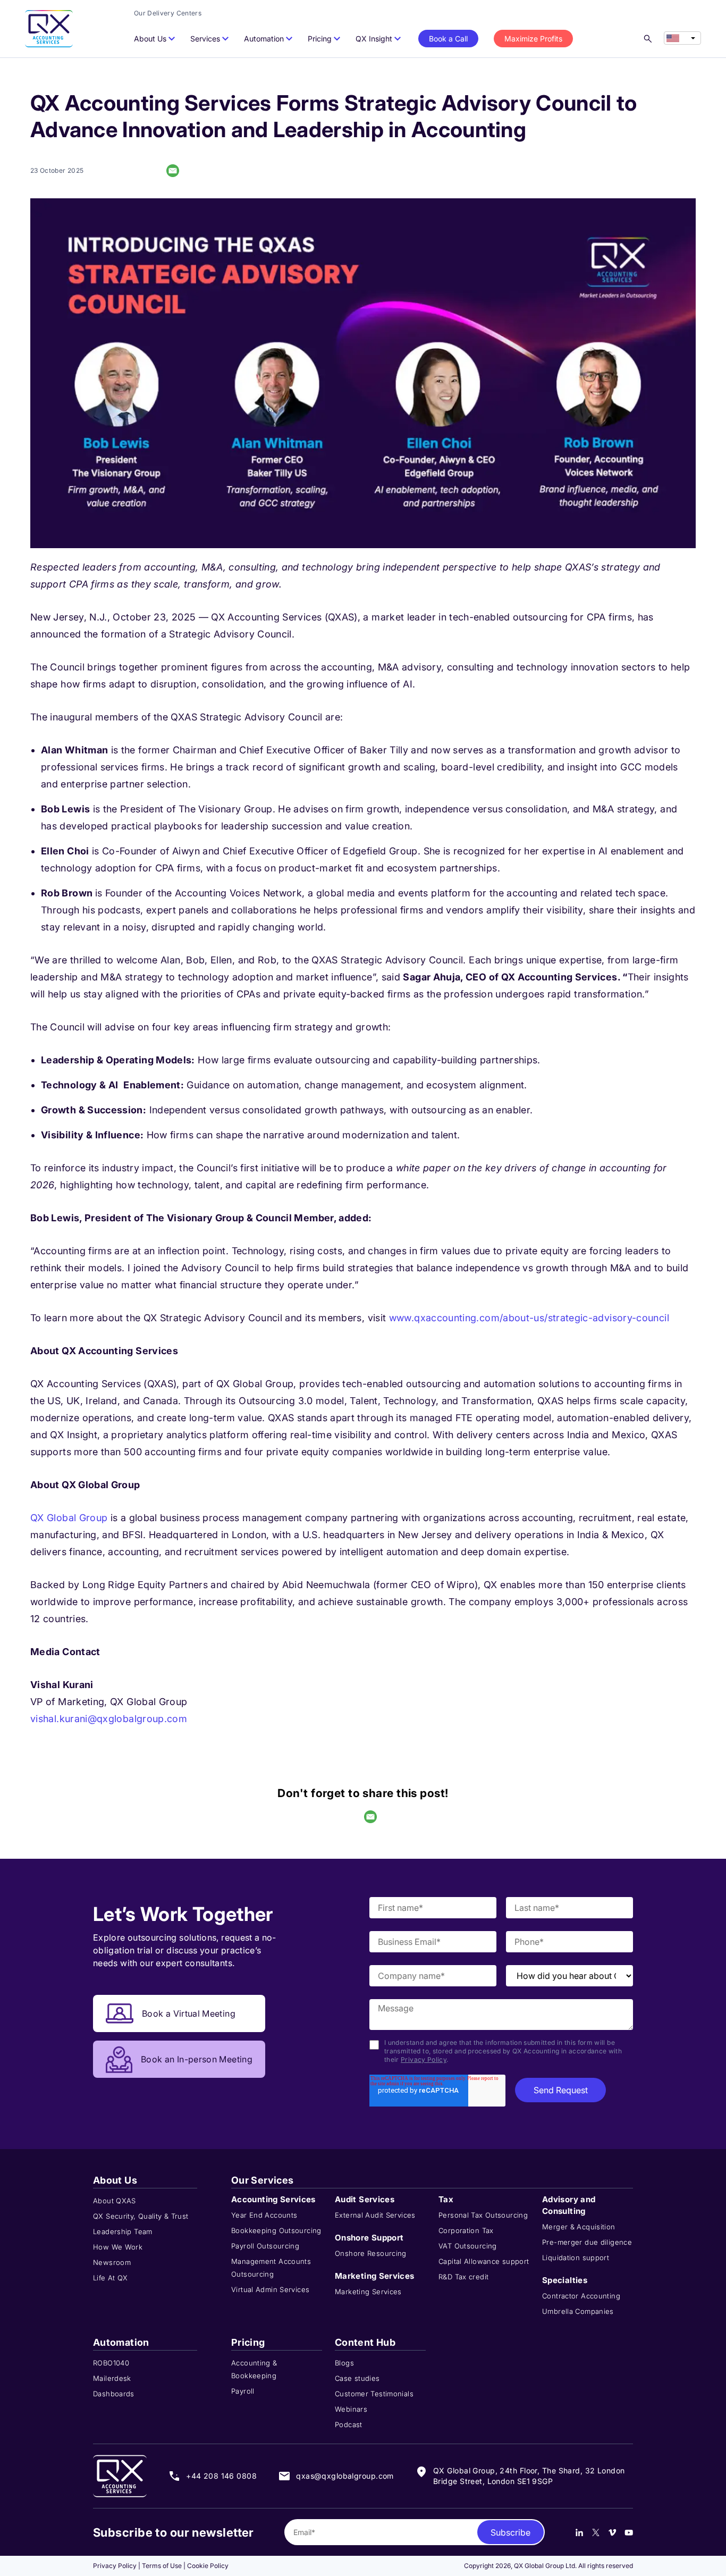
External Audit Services (375, 2215)
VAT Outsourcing (468, 2246)
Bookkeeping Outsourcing (276, 2230)
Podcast (349, 2424)
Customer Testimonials (374, 2394)
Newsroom (112, 2262)
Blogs (344, 2363)
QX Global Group (69, 1518)
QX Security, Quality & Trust (141, 2216)
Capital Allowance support (484, 2261)
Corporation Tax (466, 2230)
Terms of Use (162, 2566)
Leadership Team (123, 2231)
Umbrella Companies (578, 2311)
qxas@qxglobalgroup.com (345, 2476)
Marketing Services (368, 2292)
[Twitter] (596, 2532)
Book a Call (448, 39)
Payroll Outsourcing (265, 2246)
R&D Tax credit (463, 2277)
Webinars (351, 2409)
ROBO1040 (111, 2363)
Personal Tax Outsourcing (483, 2215)
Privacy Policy (424, 2059)
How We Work (118, 2247)
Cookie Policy (208, 2566)
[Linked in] (579, 2532)
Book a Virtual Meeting (189, 2013)
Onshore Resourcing (371, 2253)
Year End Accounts (264, 2215)
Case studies (357, 2378)
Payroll (243, 2391)
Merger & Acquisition (579, 2227)
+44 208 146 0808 (221, 2476)
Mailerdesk (112, 2378)
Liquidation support (576, 2258)
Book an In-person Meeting (197, 2059)
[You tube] (629, 2532)
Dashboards (114, 2394)
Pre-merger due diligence (587, 2242)
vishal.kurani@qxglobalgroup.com (109, 1719)
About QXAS (115, 2201)
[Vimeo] (612, 2532)
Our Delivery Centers (168, 13)
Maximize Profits (533, 39)
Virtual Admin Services (270, 2289)
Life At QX (111, 2278)
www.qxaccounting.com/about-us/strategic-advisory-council (529, 1318)
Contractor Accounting (581, 2296)
